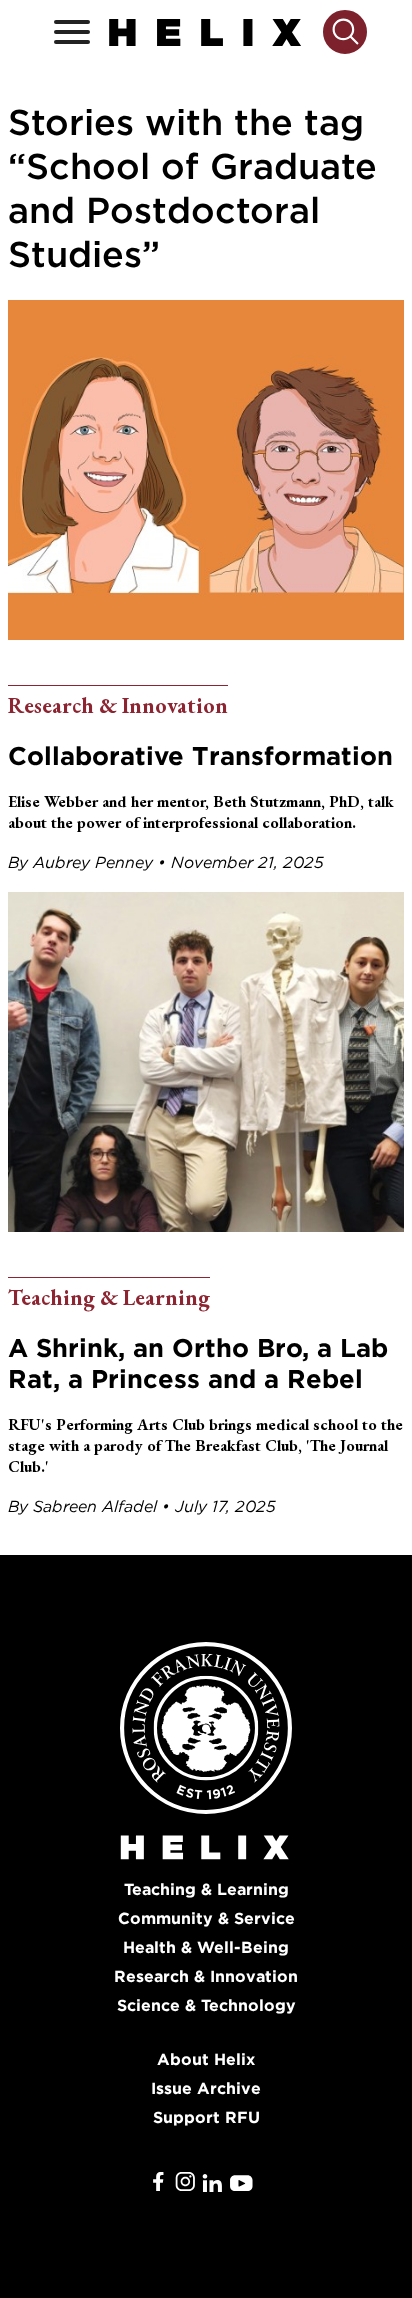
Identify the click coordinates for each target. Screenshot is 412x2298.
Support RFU (206, 2117)
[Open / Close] (72, 32)
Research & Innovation (206, 1976)
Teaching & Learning (206, 1889)
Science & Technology (206, 2005)
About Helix (206, 2059)
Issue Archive (206, 2088)
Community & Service (206, 1918)
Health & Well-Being (206, 1947)
